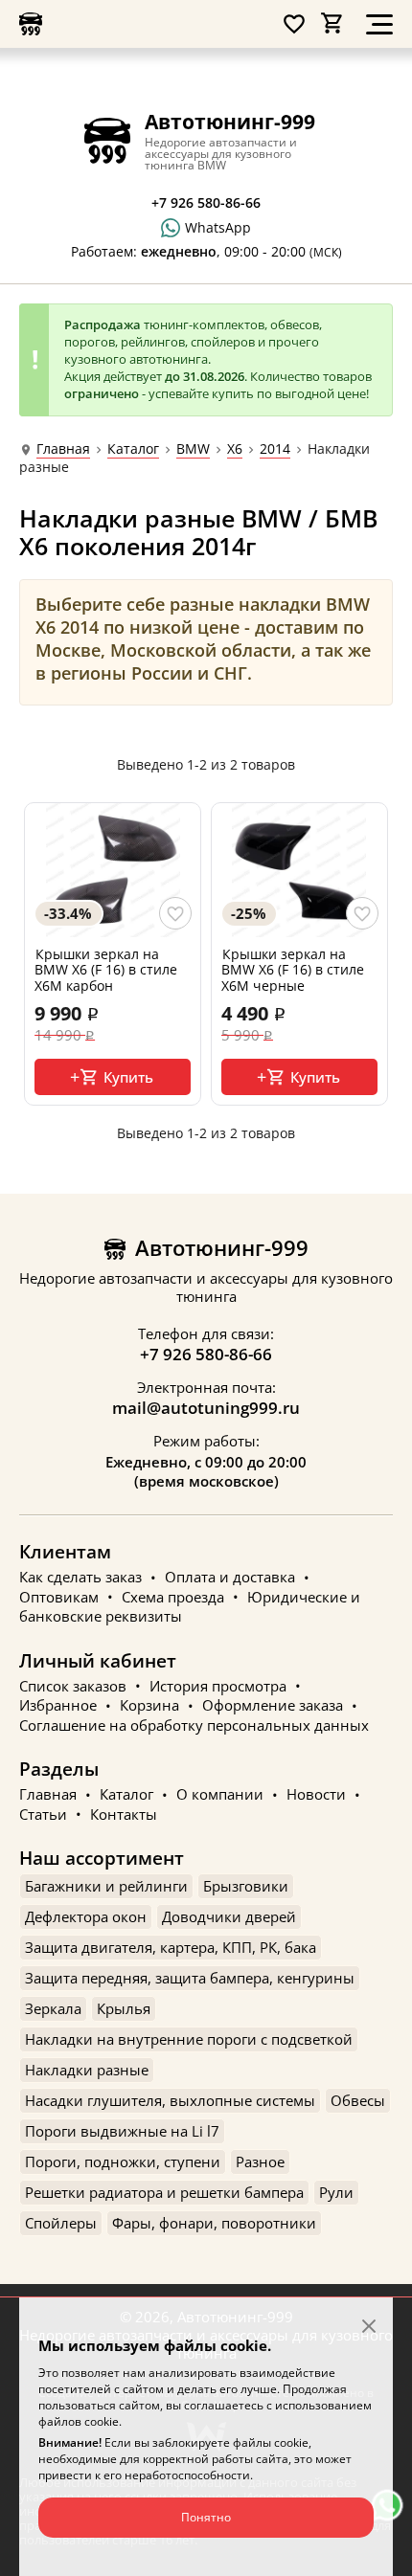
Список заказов (73, 1686)
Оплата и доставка (230, 1578)
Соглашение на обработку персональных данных (194, 1725)
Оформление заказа (273, 1706)
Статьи (43, 1814)
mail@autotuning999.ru (206, 1408)
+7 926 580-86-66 (206, 1354)
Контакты (124, 1814)
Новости (316, 1795)
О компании (220, 1795)
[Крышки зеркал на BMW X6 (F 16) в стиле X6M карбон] (113, 870)
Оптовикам (59, 1597)
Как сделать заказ (80, 1578)
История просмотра (218, 1686)
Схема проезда (173, 1597)
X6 (235, 449)
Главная (63, 449)
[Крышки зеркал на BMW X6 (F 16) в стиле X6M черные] (299, 870)
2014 (275, 449)
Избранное (58, 1706)
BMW (193, 449)
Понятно (206, 2517)
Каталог (133, 449)
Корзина (149, 1706)
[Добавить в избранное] (175, 913)
